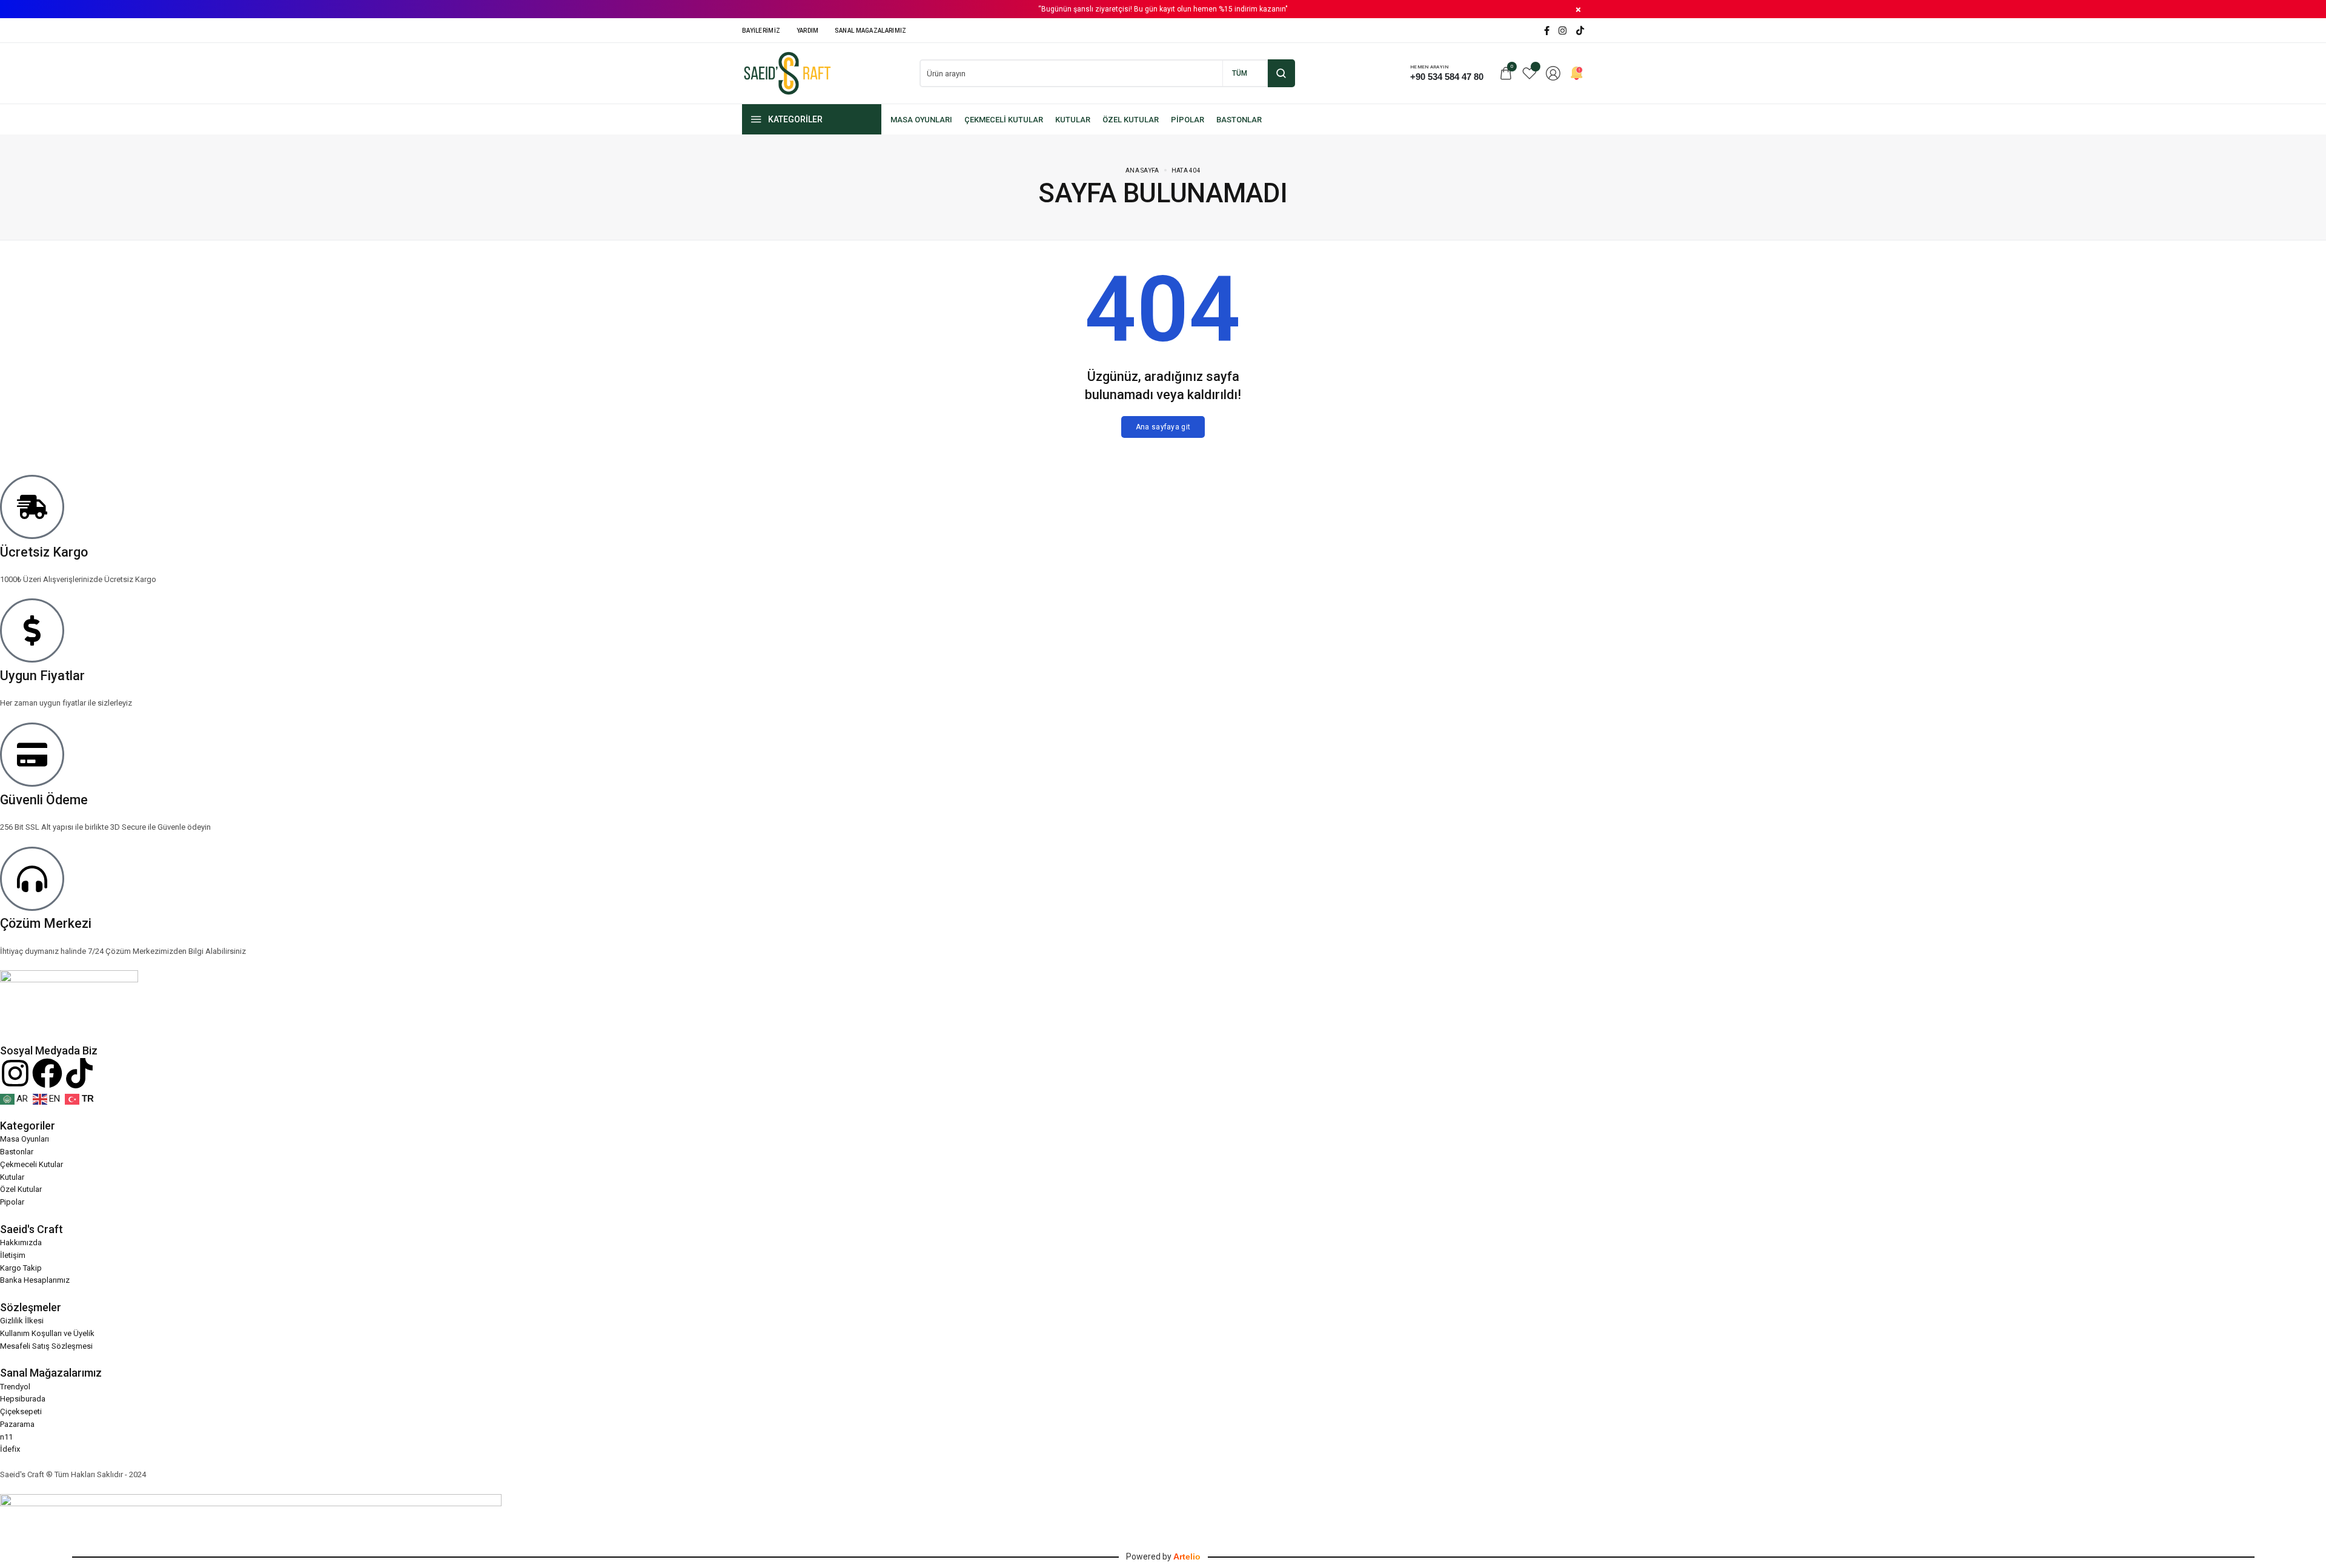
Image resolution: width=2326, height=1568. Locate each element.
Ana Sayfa (1142, 170)
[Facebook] (1547, 31)
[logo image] (787, 72)
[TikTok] (1580, 31)
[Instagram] (1562, 31)
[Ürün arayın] (1281, 73)
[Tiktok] (79, 1073)
